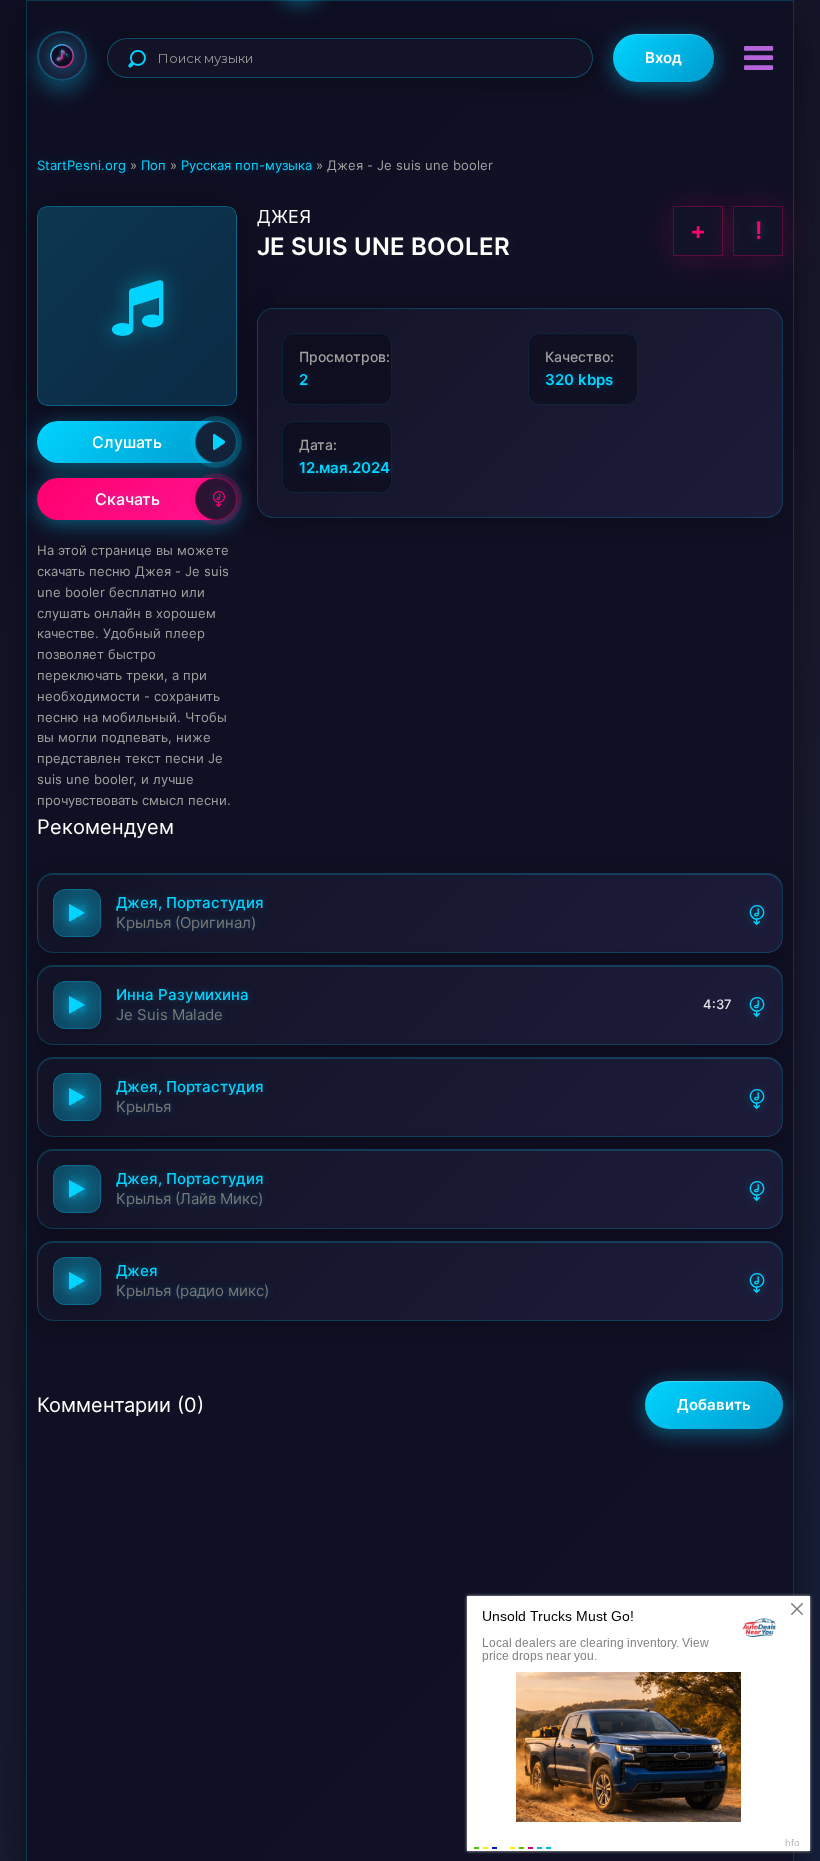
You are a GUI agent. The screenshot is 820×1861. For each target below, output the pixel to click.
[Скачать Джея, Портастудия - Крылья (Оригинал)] (757, 913)
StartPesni (62, 56)
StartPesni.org (81, 165)
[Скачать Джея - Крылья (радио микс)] (757, 1281)
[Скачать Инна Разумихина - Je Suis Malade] (757, 1005)
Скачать (127, 499)
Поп (153, 165)
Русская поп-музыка (246, 165)
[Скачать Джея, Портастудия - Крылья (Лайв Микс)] (757, 1189)
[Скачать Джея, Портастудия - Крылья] (757, 1097)
